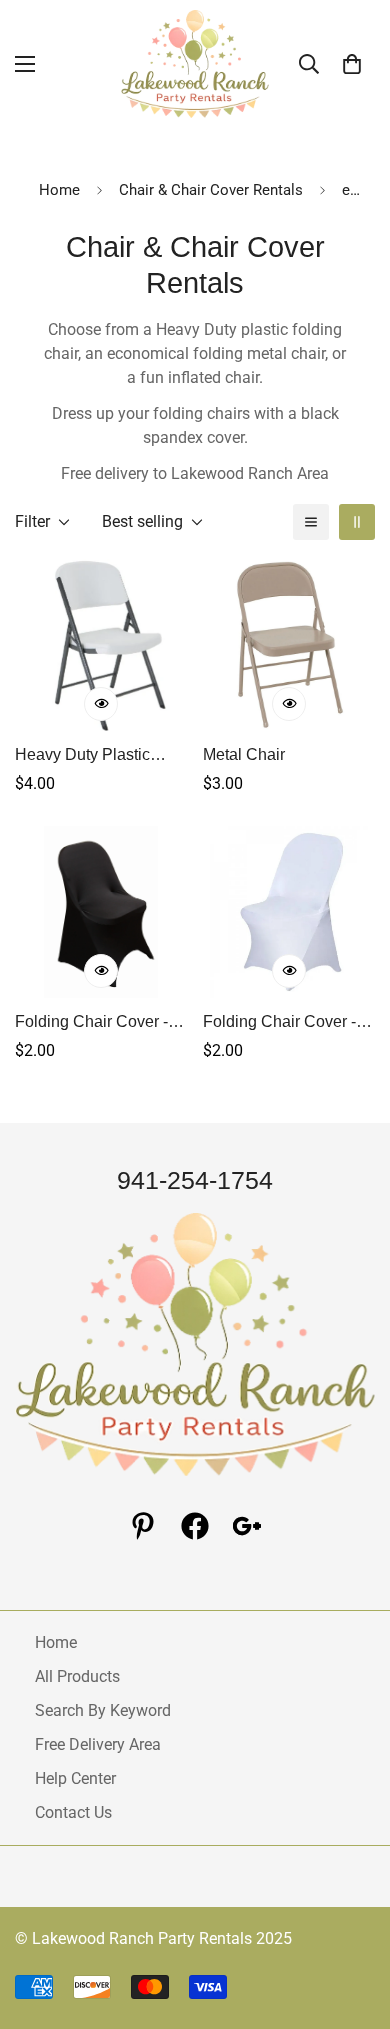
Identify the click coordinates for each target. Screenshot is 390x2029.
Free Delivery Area (98, 1744)
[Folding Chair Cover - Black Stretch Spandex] (101, 912)
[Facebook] (195, 1526)
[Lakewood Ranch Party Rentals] (195, 64)
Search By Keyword (103, 1710)
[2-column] (357, 522)
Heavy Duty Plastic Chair (82, 756)
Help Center (75, 1778)
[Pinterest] (143, 1526)
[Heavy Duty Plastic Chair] (101, 645)
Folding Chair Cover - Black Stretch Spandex (96, 1023)
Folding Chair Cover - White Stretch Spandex (284, 1023)
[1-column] (311, 522)
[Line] (247, 1526)
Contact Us (73, 1812)
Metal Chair (244, 754)
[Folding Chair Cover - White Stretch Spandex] (289, 912)
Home (59, 190)
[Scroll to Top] (354, 1923)
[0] (352, 64)
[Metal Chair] (289, 645)
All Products (77, 1676)
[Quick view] (101, 704)
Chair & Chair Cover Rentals (211, 190)
